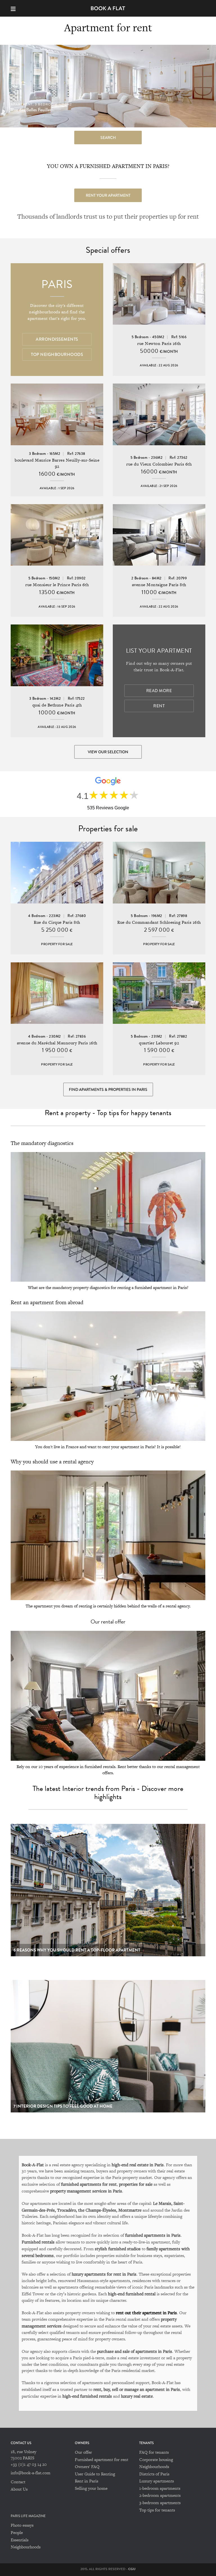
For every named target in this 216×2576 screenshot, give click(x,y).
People (17, 2532)
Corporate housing (156, 2459)
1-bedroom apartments (160, 2488)
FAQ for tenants (154, 2452)
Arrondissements (57, 339)
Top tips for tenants (157, 2510)
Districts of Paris (154, 2474)
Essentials (20, 2540)
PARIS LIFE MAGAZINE (28, 2516)
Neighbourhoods (154, 2467)
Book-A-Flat (108, 8)
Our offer (83, 2452)
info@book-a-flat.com (31, 2473)
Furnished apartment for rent (102, 2459)
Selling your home (91, 2488)
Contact (18, 2482)
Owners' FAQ (87, 2467)
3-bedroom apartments (160, 2503)
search (108, 138)
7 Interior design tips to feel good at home (63, 2106)
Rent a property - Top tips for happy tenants (108, 1113)
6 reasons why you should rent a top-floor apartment (77, 1950)
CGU (132, 2569)
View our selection (108, 752)
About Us (19, 2489)
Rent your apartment (108, 195)
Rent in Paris (86, 2481)
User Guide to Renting (95, 2474)
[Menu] (16, 8)
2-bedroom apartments (160, 2495)
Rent (159, 706)
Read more (159, 691)
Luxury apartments (157, 2481)
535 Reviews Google (108, 808)
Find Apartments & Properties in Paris (108, 1089)
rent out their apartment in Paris (146, 2313)
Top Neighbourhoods (57, 355)
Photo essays (22, 2525)
